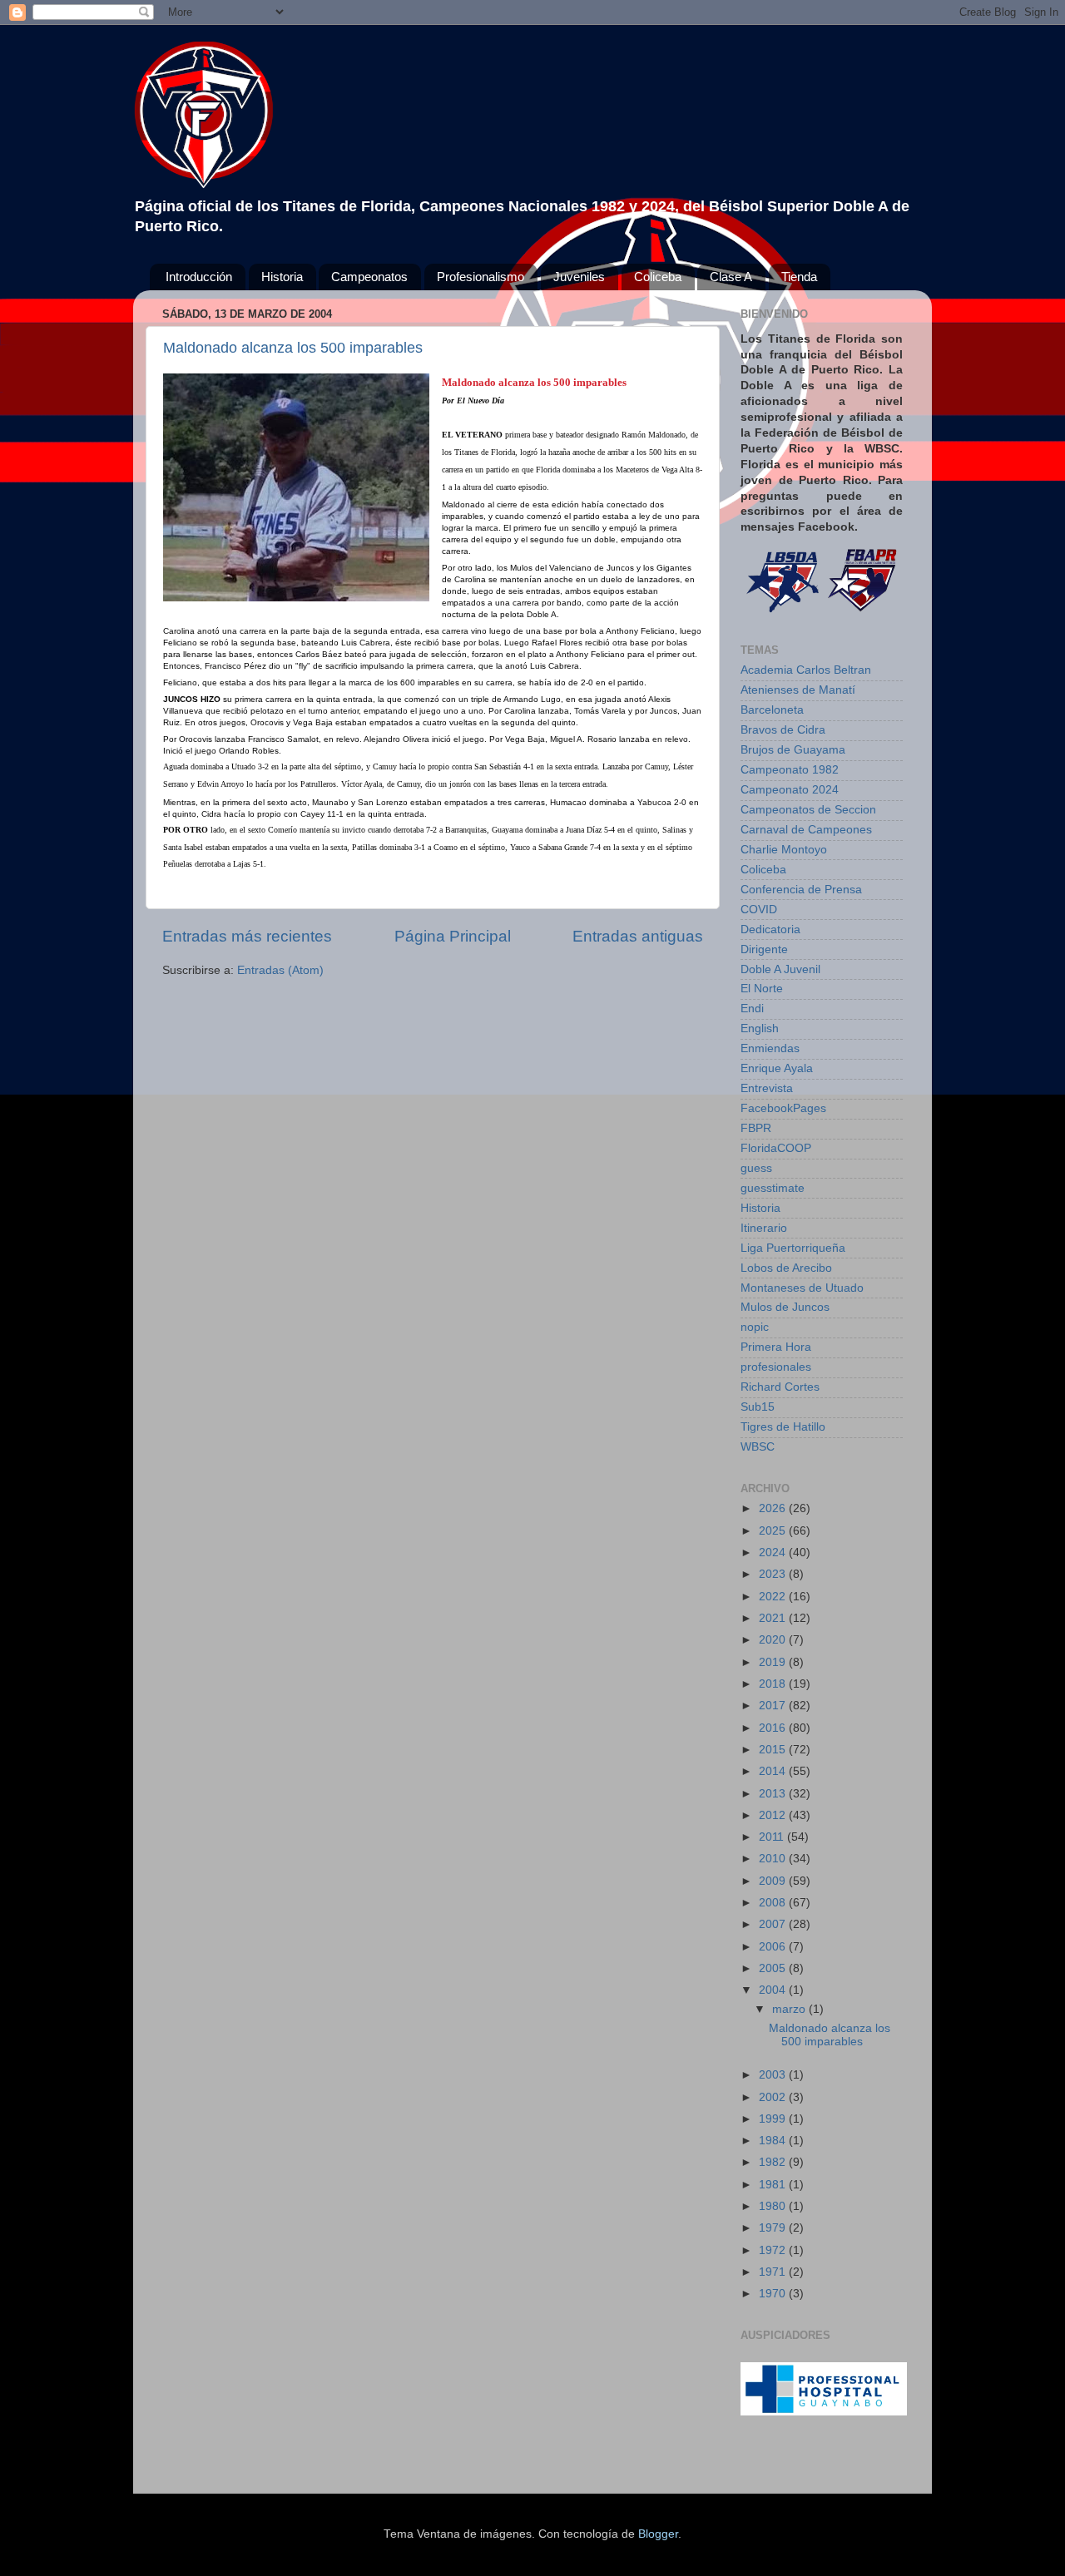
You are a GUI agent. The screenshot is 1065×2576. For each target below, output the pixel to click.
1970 (774, 2294)
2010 (774, 1859)
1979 (774, 2228)
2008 (774, 1903)
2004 (774, 1990)
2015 (774, 1750)
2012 (774, 1815)
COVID (759, 910)
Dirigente (764, 949)
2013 (774, 1794)
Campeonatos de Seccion (808, 810)
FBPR (756, 1128)
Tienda (799, 277)
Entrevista (767, 1088)
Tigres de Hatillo (783, 1427)
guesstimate (773, 1188)
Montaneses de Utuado (802, 1288)
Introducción (199, 277)
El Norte (762, 989)
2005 (774, 1968)
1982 (774, 2162)
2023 (774, 1574)
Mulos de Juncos (785, 1307)
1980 (774, 2206)
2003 (774, 2075)
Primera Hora (776, 1347)
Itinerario (764, 1228)
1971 (774, 2272)
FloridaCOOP (776, 1148)
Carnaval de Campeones (806, 830)
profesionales (776, 1367)
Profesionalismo (480, 277)
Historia (282, 277)
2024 (774, 1553)
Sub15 (758, 1407)
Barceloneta (772, 710)
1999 (774, 2119)
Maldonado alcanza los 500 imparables (293, 348)
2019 (774, 1662)
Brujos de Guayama (793, 750)
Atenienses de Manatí (798, 690)
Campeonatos (369, 277)
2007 (774, 1924)
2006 (774, 1947)
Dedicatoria (770, 930)
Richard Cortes (780, 1387)
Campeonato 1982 (790, 770)
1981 (774, 2185)
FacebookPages (783, 1108)
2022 (774, 1597)
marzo (790, 2009)
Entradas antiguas (638, 936)
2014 (774, 1771)
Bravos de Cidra (783, 730)
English (760, 1028)
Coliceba (658, 277)
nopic (755, 1327)
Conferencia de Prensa (801, 890)
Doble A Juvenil (780, 969)
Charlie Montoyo (784, 850)
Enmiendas (770, 1048)
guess (756, 1168)
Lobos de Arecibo (786, 1268)
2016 (774, 1728)
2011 (773, 1837)
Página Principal (453, 936)
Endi (752, 1009)
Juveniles (579, 277)
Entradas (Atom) (280, 970)
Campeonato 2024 (790, 790)
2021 (774, 1618)
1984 (774, 2141)
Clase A (731, 277)
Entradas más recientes (247, 936)
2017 (774, 1706)
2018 (774, 1684)
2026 (774, 1508)
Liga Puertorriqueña (793, 1248)
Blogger (658, 2534)
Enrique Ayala (777, 1068)
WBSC (758, 1447)
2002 (774, 2097)
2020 (774, 1640)
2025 (774, 1531)
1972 (774, 2250)
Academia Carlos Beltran (806, 670)
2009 (774, 1881)
